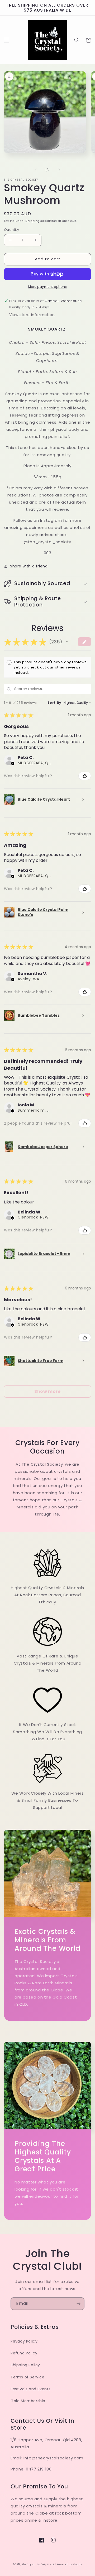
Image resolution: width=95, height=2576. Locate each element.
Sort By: (55, 703)
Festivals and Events (31, 2389)
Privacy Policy (24, 2341)
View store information (32, 315)
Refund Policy (24, 2353)
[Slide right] (59, 170)
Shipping (32, 221)
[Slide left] (36, 170)
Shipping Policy (25, 2365)
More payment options (48, 287)
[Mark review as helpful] (85, 776)
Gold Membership (28, 2401)
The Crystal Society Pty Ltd (39, 2564)
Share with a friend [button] (29, 566)
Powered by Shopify (69, 2564)
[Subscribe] (78, 2304)
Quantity (11, 230)
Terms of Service (28, 2377)
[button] (7, 40)
